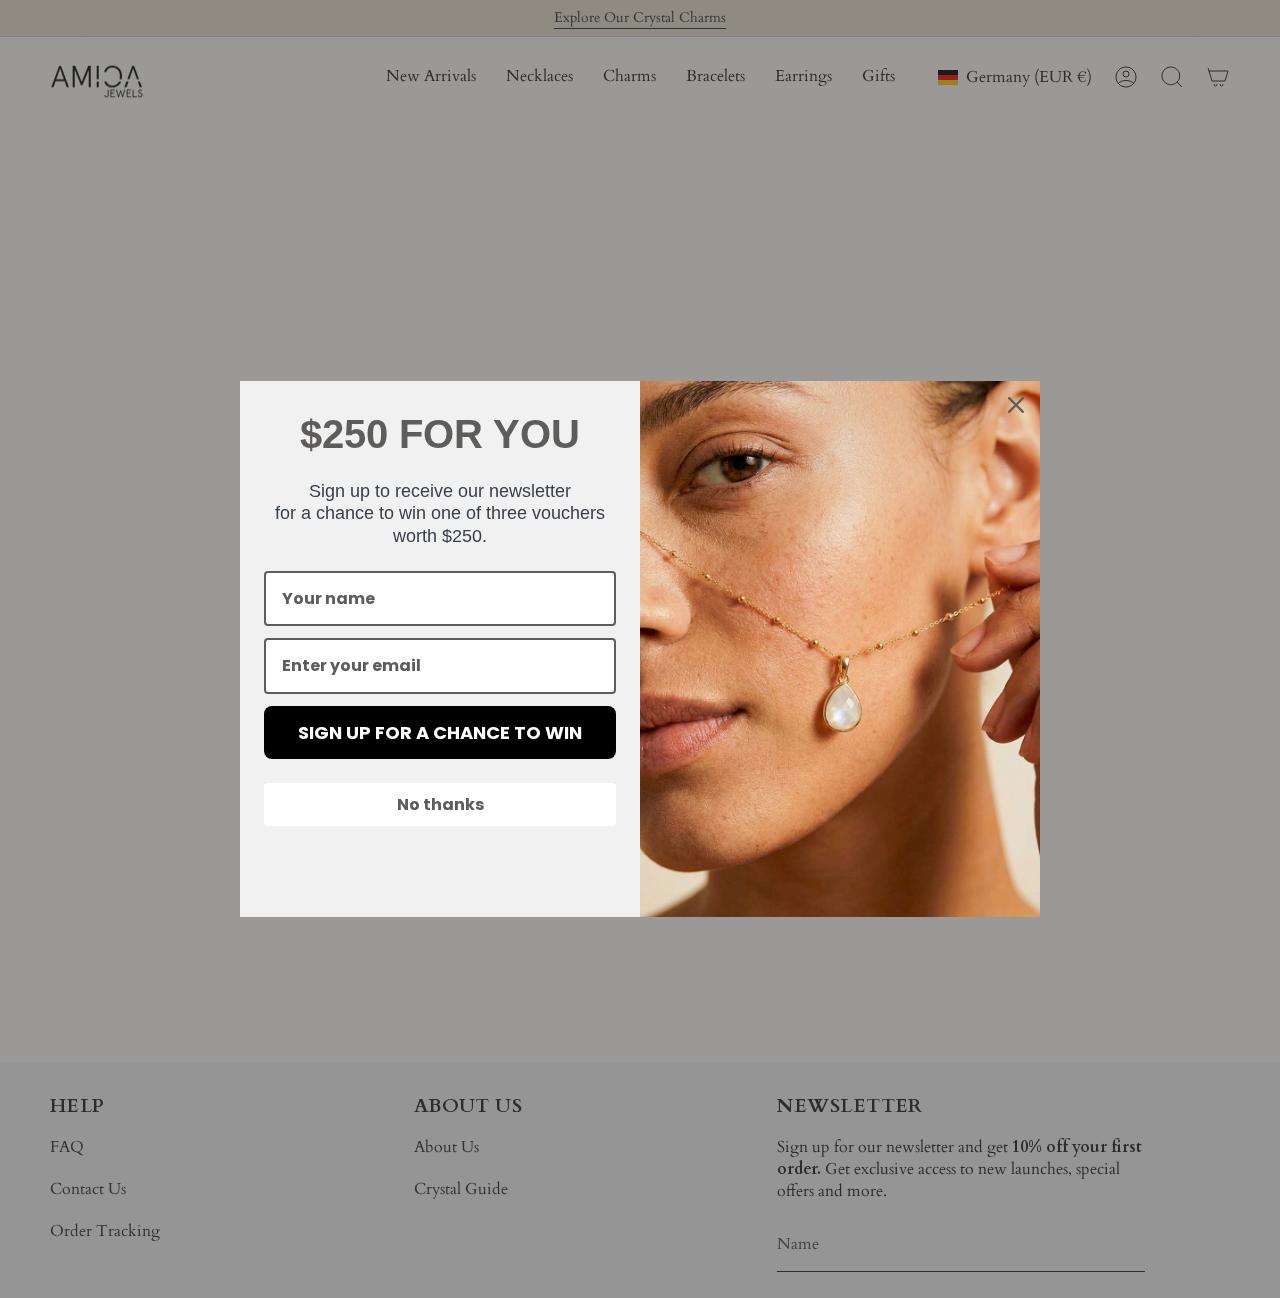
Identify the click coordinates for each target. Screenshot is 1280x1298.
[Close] (1016, 405)
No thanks (440, 804)
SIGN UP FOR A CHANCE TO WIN (440, 732)
